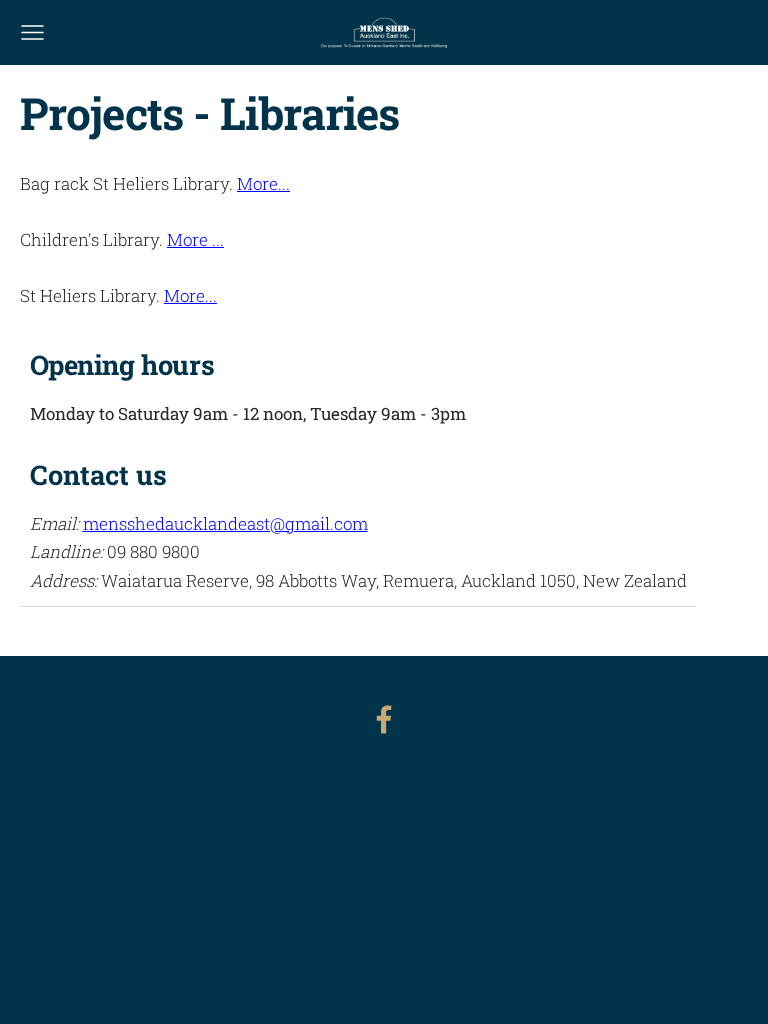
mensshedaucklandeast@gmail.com (225, 523)
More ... (195, 239)
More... (263, 183)
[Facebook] (384, 719)
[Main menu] (32, 32)
